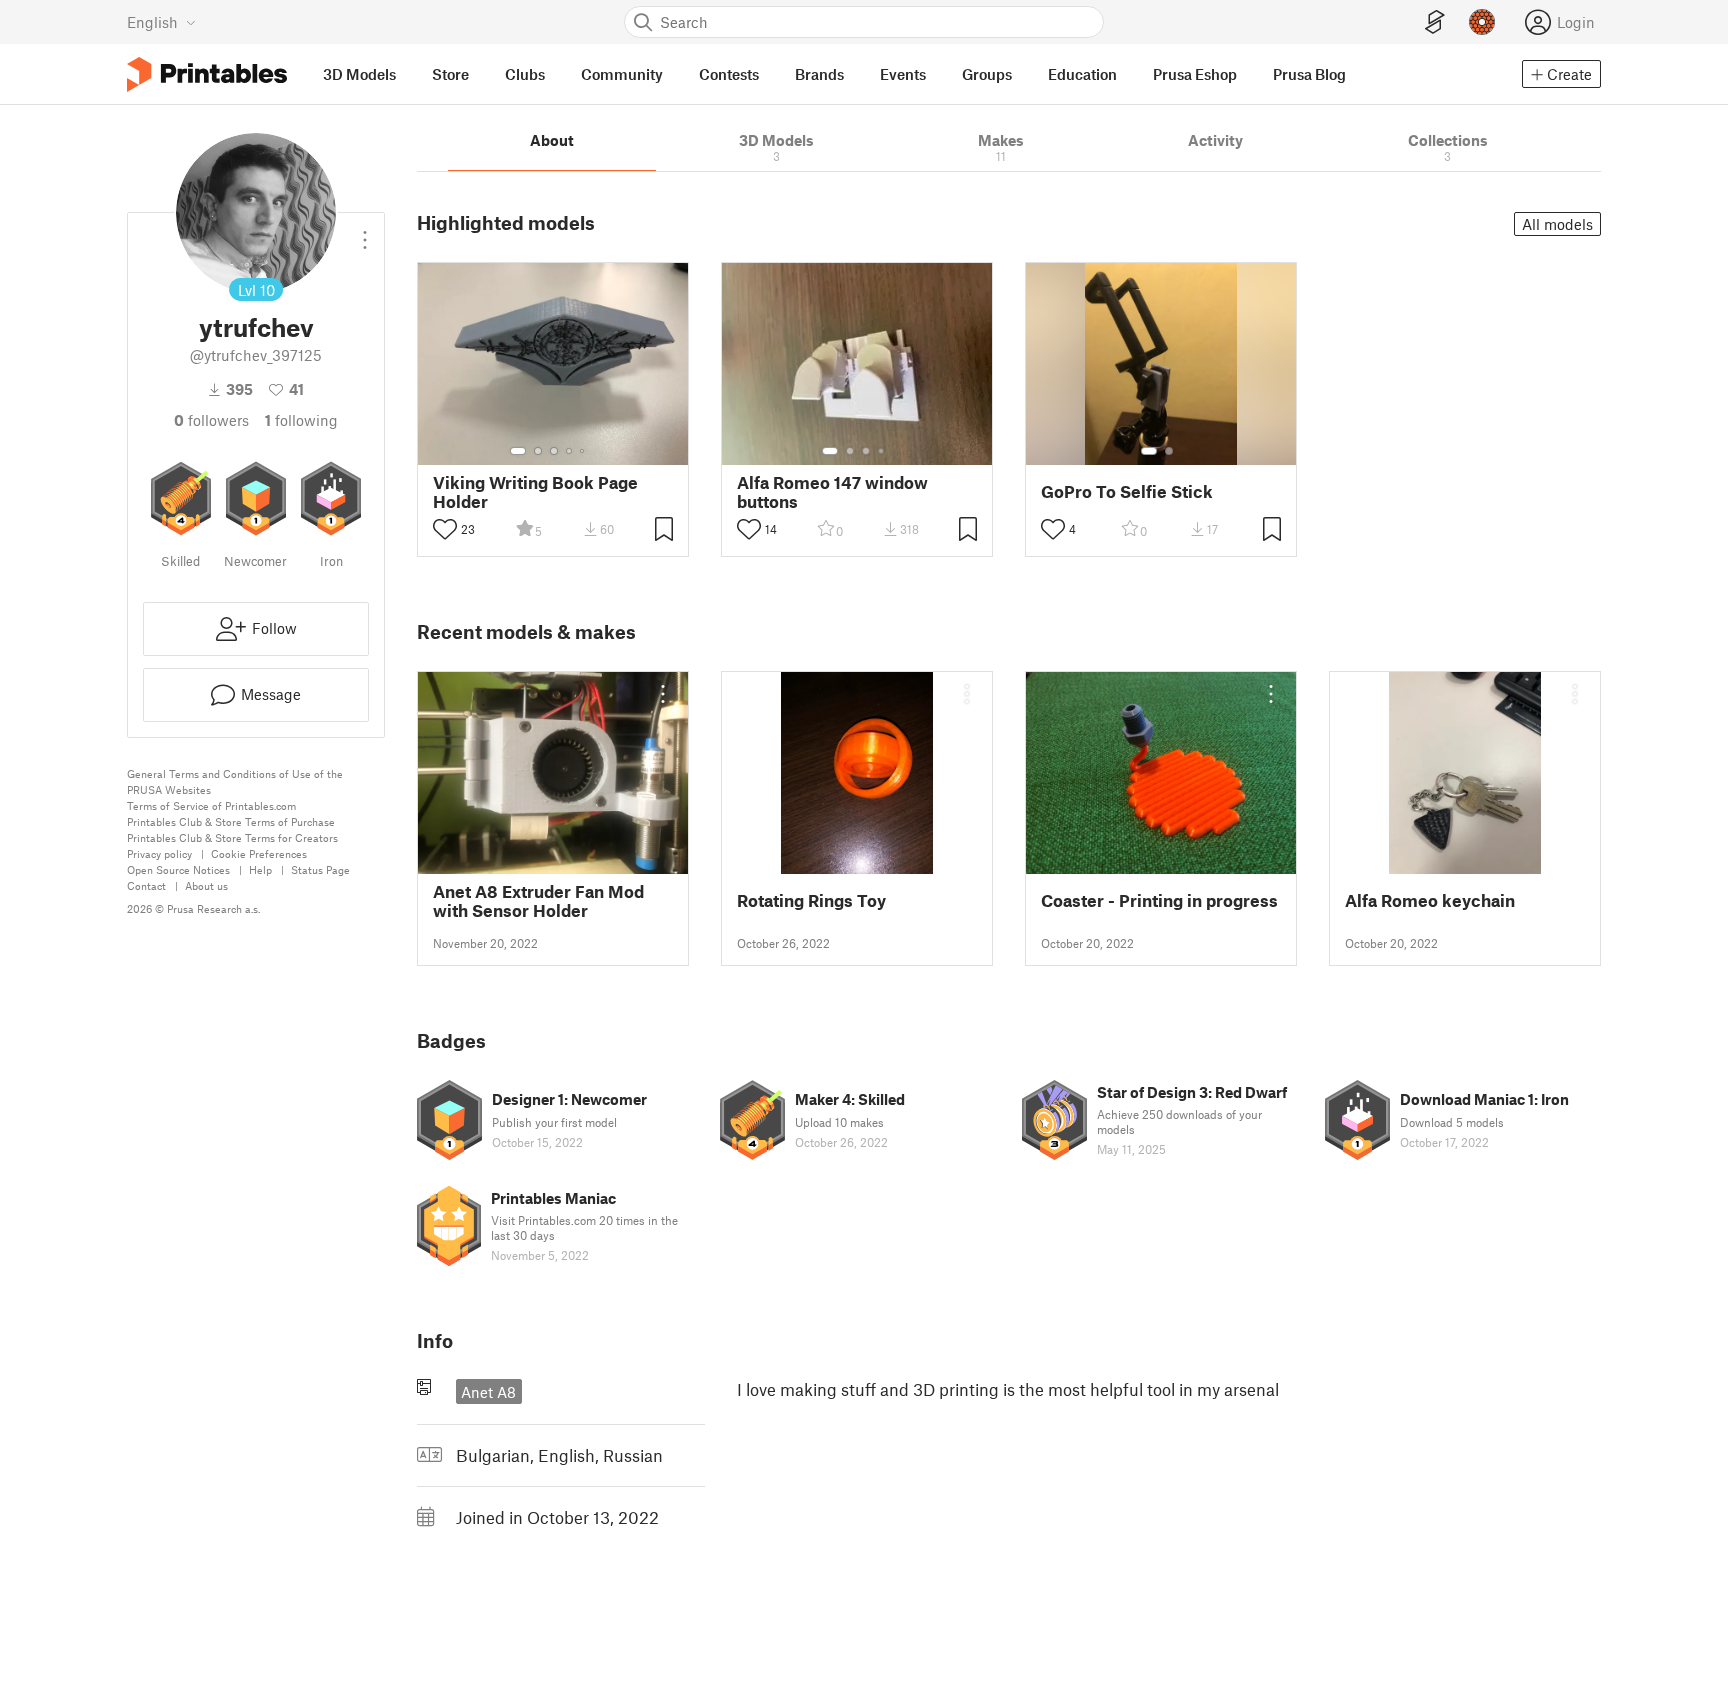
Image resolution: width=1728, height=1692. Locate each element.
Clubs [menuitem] (525, 74)
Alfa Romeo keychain (1430, 900)
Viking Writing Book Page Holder (535, 492)
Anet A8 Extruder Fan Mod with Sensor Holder (538, 901)
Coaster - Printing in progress (1159, 900)
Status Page (320, 869)
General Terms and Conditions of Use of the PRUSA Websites (235, 781)
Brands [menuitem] (819, 74)
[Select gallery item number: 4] (570, 451)
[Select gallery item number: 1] (518, 451)
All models (1557, 224)
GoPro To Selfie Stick (1127, 491)
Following (301, 420)
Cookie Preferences (259, 853)
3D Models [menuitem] (359, 74)
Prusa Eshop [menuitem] (1195, 74)
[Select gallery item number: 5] (584, 451)
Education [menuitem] (1082, 74)
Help (260, 869)
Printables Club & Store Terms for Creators (232, 837)
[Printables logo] (207, 74)
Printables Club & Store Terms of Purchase (231, 821)
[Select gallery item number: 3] (554, 451)
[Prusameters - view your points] (1482, 22)
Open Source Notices (178, 869)
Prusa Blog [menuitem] (1309, 74)
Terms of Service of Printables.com (211, 805)
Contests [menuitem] (729, 74)
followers (211, 420)
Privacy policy (159, 853)
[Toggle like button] (445, 529)
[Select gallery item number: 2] (538, 451)
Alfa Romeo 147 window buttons (832, 492)
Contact (146, 885)
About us (206, 885)
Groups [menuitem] (987, 74)
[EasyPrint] (1435, 22)
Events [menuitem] (903, 74)
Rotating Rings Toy (811, 900)
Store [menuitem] (450, 74)
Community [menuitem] (622, 74)
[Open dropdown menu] (365, 232)
